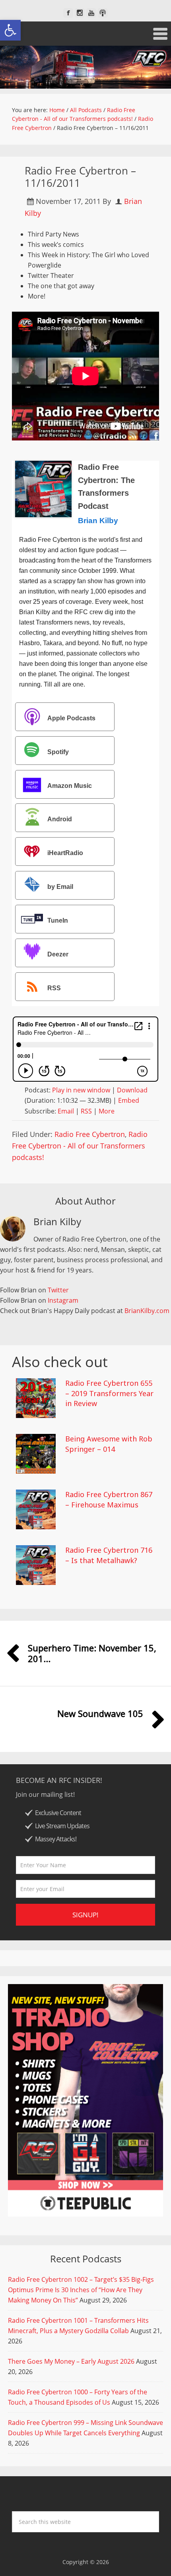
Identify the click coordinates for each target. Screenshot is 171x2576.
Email (66, 1111)
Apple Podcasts (71, 718)
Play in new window (81, 1090)
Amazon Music (70, 786)
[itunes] (103, 13)
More (107, 1111)
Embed (129, 1100)
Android (60, 820)
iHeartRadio (65, 853)
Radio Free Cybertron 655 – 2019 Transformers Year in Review (109, 1393)
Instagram (63, 1300)
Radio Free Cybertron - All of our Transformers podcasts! (80, 1146)
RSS (54, 988)
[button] (10, 30)
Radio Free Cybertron (90, 1134)
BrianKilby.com (147, 1311)
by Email (60, 887)
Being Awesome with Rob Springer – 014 (109, 1444)
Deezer (58, 954)
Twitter (58, 1290)
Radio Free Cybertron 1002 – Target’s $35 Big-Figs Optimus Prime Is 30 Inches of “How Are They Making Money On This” (81, 2290)
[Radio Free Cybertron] (85, 67)
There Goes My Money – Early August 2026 (71, 2361)
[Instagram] (80, 13)
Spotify (58, 752)
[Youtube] (91, 13)
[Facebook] (68, 13)
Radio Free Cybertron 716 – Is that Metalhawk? (109, 1555)
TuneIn (58, 920)
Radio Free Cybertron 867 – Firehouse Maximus (109, 1499)
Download (132, 1090)
